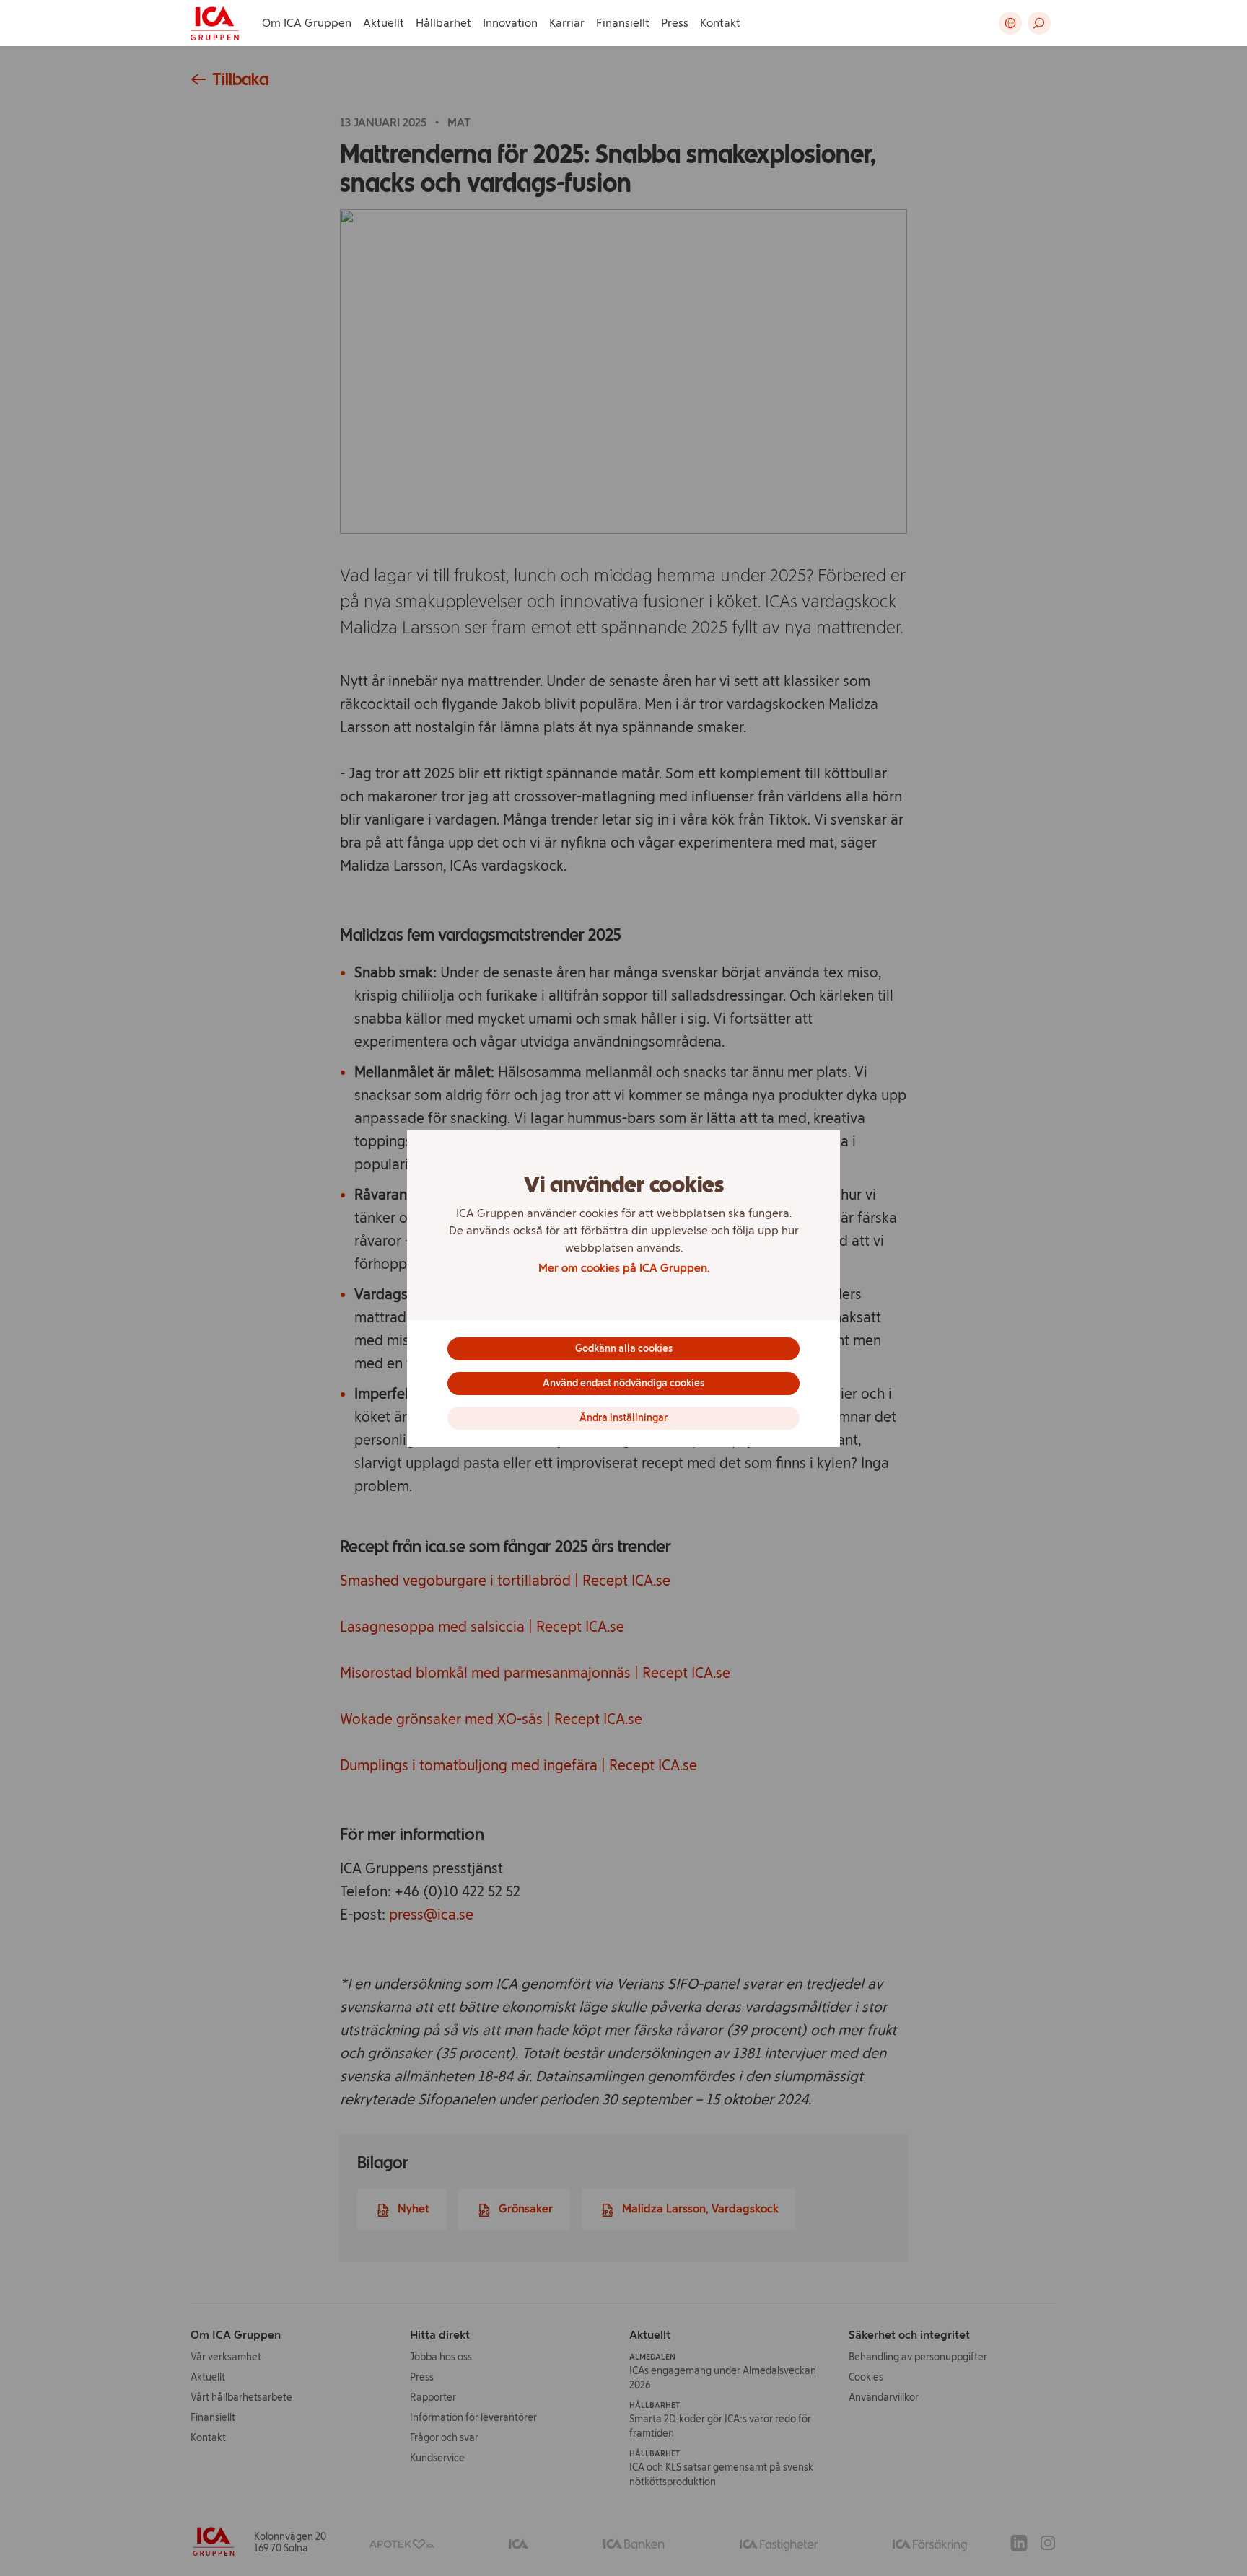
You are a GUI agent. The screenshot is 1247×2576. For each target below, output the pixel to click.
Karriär (567, 23)
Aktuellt (384, 23)
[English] (1010, 23)
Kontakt (720, 23)
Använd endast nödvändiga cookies (623, 1383)
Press (675, 23)
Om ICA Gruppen (307, 23)
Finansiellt (623, 23)
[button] (1039, 23)
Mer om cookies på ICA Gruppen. (624, 1268)
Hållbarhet (443, 23)
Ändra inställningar (623, 1418)
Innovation (510, 23)
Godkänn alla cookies (624, 1349)
